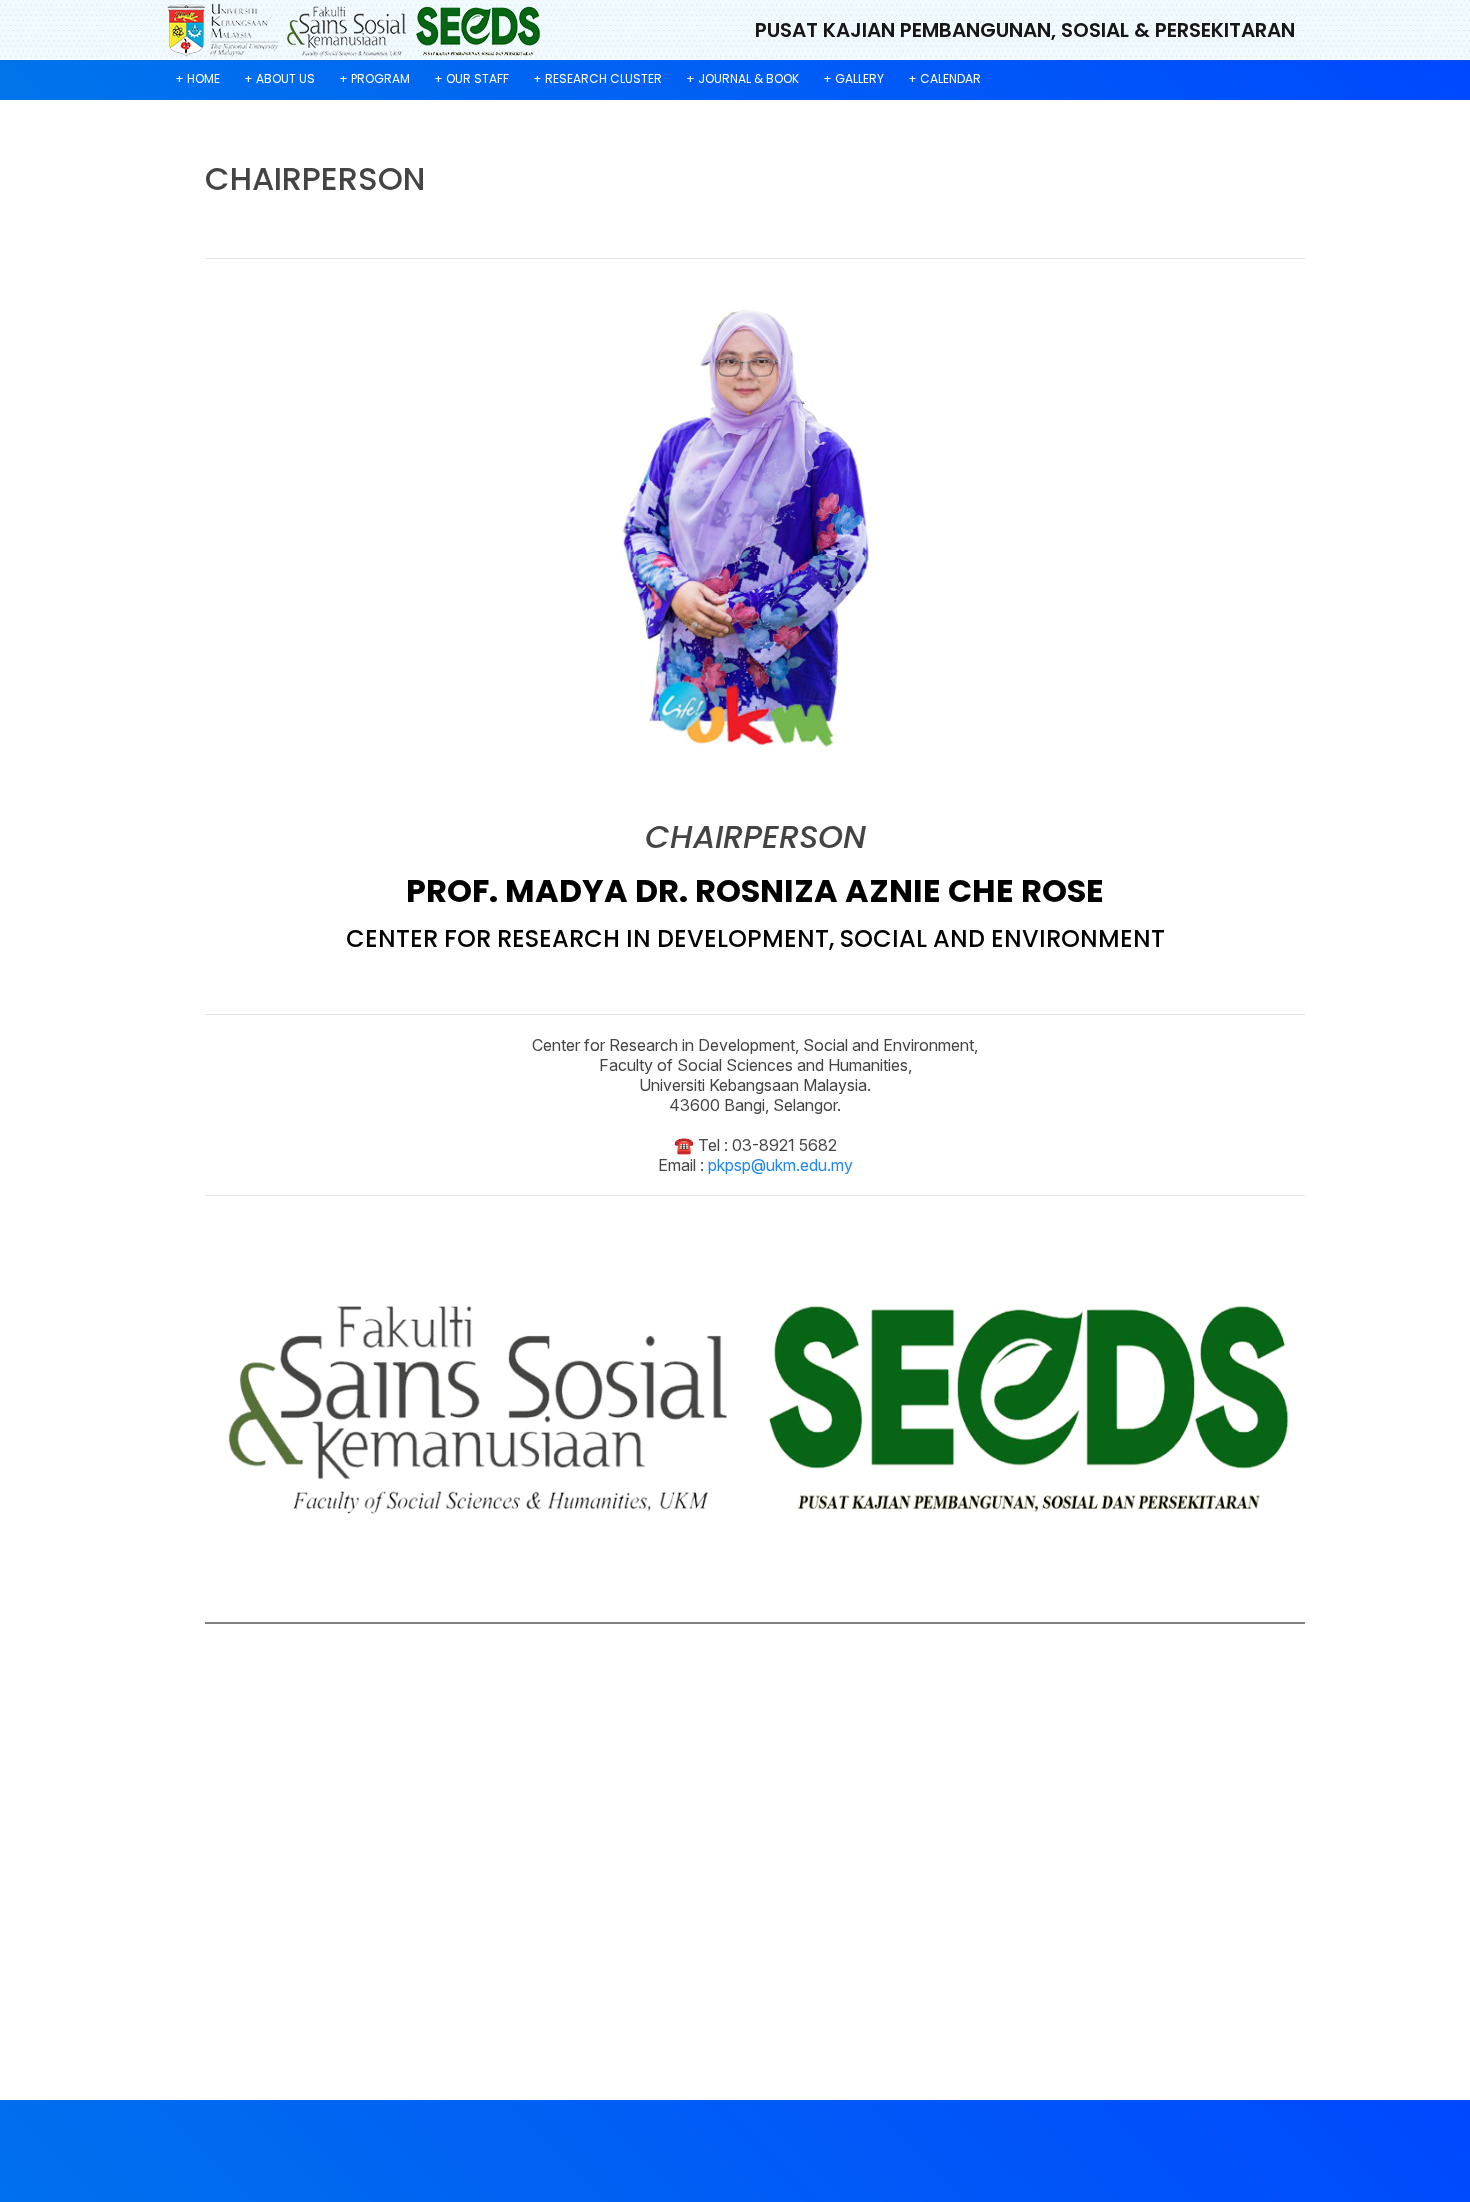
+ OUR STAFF (471, 78)
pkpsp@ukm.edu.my (780, 1165)
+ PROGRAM (374, 78)
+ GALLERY (853, 78)
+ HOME (197, 78)
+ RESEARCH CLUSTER (597, 78)
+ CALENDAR (944, 78)
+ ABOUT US (279, 78)
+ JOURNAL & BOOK (742, 78)
